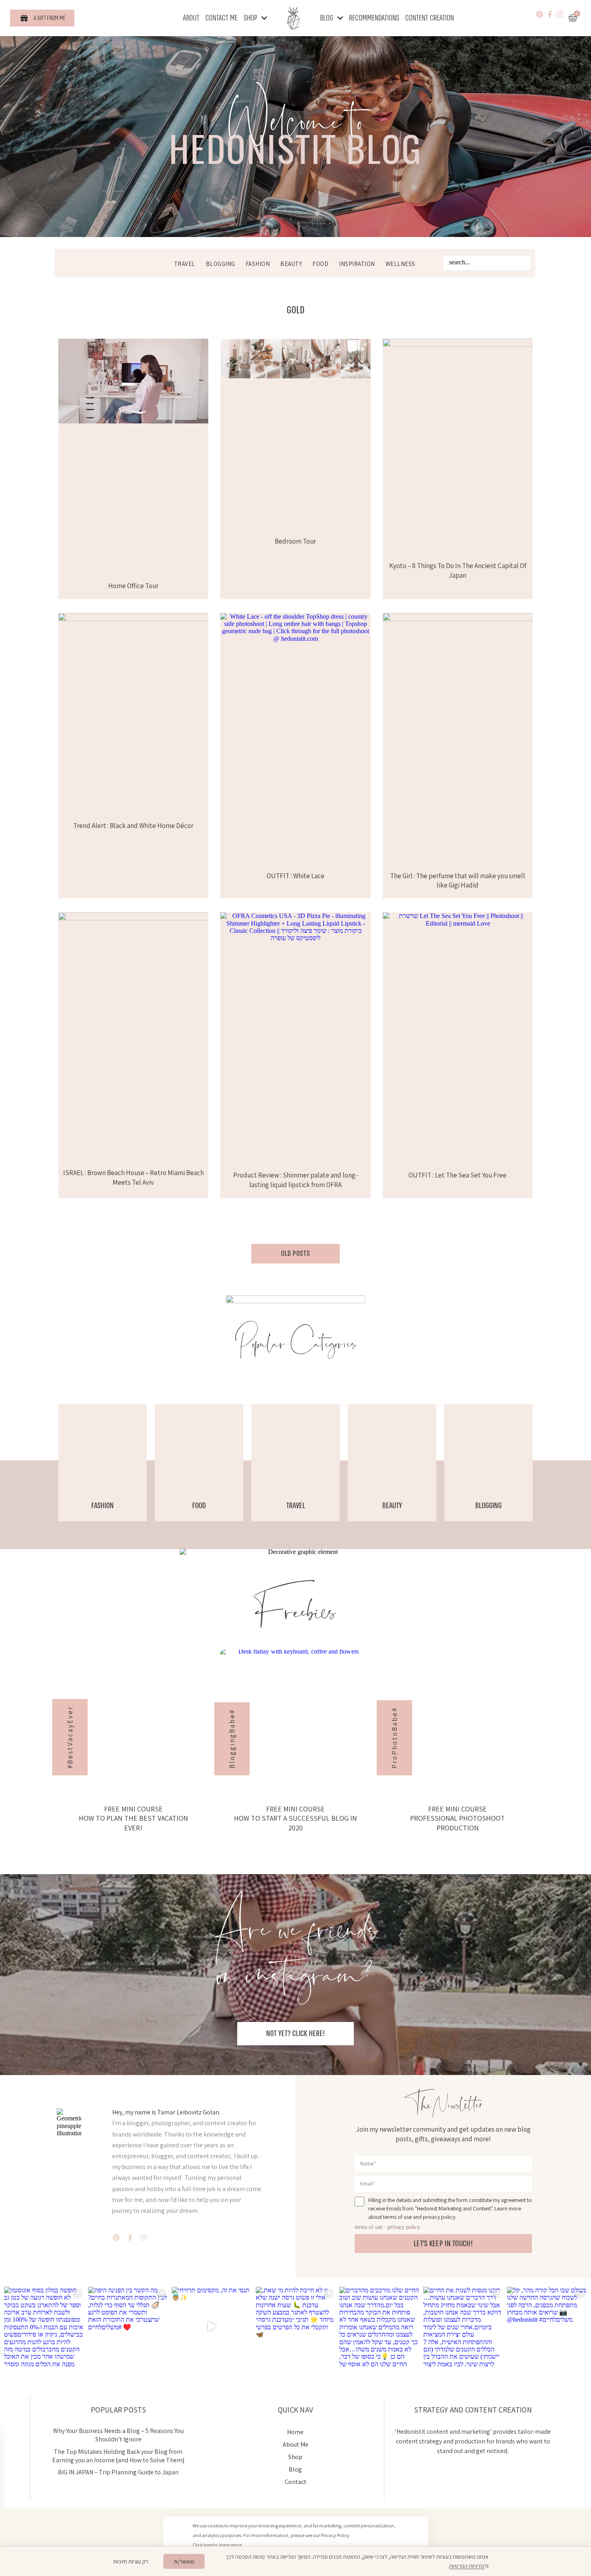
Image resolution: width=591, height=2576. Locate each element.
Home (295, 2432)
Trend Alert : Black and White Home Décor (133, 826)
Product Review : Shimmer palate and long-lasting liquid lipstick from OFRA (295, 1180)
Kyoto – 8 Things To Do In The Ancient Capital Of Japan (458, 570)
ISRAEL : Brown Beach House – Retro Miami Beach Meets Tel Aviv (133, 1178)
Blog (327, 18)
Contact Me (222, 18)
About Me (295, 2444)
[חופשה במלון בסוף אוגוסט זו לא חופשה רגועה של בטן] (44, 2327)
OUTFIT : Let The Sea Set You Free (458, 1175)
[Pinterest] (540, 14)
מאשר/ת (184, 2561)
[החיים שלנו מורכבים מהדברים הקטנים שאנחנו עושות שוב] (379, 2327)
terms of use (368, 2227)
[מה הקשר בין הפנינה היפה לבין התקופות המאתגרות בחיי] (128, 2327)
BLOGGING (221, 264)
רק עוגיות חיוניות (131, 2561)
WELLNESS (400, 264)
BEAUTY (291, 264)
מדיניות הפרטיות (467, 2566)
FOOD (320, 264)
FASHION (258, 264)
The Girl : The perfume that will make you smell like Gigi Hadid (458, 881)
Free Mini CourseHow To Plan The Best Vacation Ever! (133, 1818)
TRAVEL (185, 264)
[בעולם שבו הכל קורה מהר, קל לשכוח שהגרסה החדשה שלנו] (547, 2327)
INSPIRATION (357, 264)
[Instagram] (560, 14)
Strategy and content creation (473, 2410)
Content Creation (430, 18)
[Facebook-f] (550, 14)
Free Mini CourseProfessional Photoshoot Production (458, 1818)
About (191, 18)
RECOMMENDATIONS (374, 18)
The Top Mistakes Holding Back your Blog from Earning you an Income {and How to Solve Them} (118, 2456)
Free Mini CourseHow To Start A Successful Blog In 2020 (295, 1818)
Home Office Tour (133, 586)
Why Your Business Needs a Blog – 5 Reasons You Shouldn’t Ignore (118, 2435)
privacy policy (404, 2227)
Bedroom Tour (295, 541)
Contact (295, 2482)
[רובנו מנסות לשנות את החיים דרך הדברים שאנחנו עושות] (463, 2327)
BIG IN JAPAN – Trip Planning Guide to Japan (118, 2472)
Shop (250, 18)
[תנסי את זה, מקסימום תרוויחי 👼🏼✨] (212, 2327)
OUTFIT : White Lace (295, 876)
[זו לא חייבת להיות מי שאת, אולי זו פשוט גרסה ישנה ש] (296, 2327)
